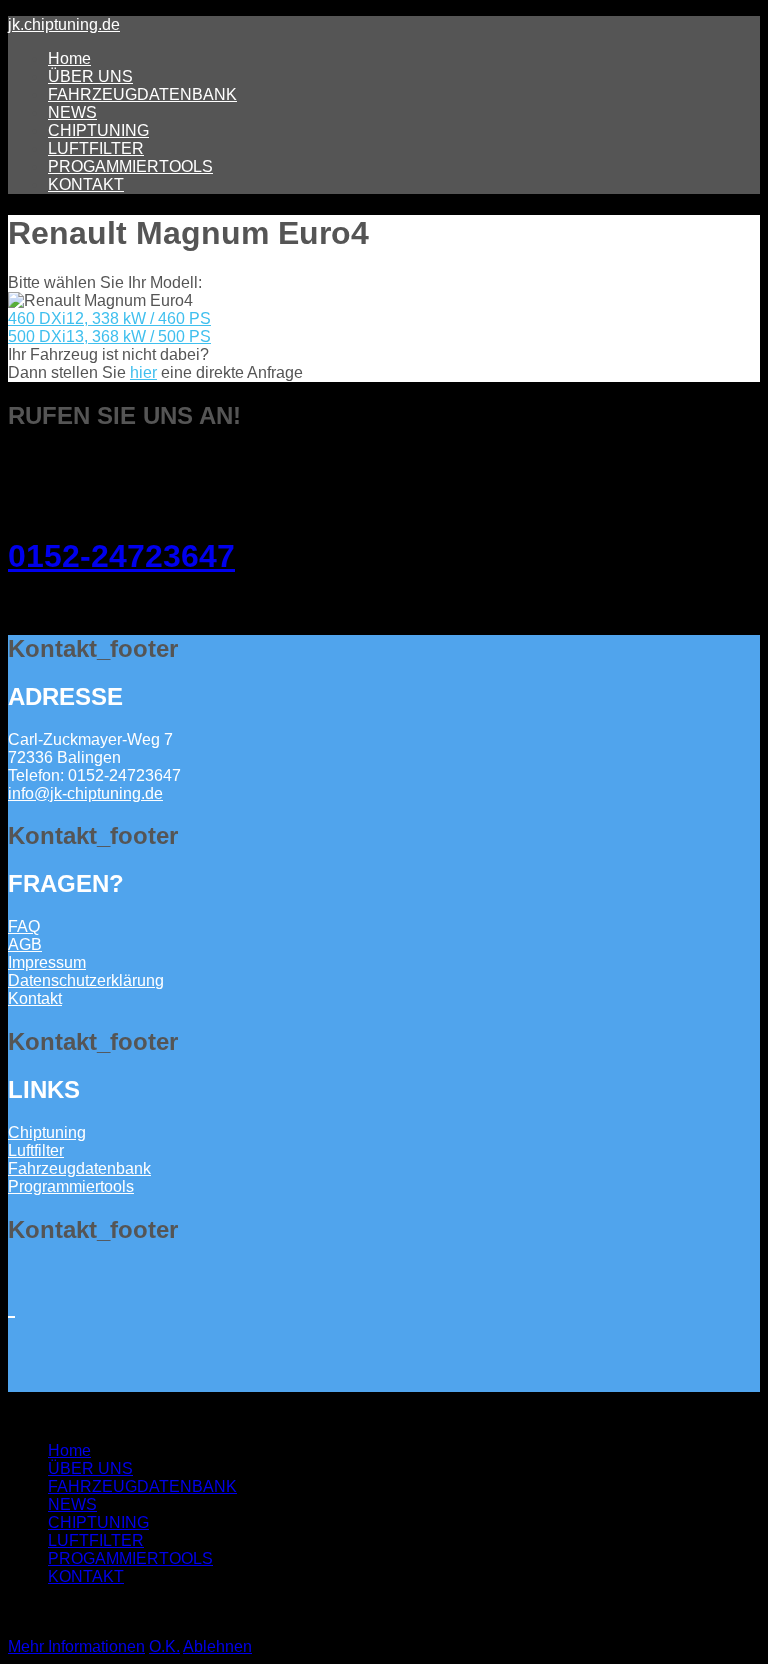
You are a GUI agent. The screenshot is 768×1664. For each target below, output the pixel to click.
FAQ (24, 926)
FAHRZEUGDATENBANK (142, 94)
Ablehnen (217, 1646)
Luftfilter (36, 1150)
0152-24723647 (121, 556)
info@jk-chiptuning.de (85, 793)
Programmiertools (71, 1186)
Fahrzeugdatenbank (79, 1168)
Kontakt (35, 998)
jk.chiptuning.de (64, 24)
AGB (25, 944)
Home (69, 58)
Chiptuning (47, 1132)
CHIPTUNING (98, 130)
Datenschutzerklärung (86, 980)
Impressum (47, 962)
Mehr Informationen (76, 1646)
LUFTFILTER (96, 148)
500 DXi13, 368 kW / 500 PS (109, 336)
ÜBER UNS (90, 76)
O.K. (164, 1646)
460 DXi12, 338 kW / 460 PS (109, 318)
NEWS (72, 112)
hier (143, 372)
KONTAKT (86, 184)
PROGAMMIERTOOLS (130, 166)
